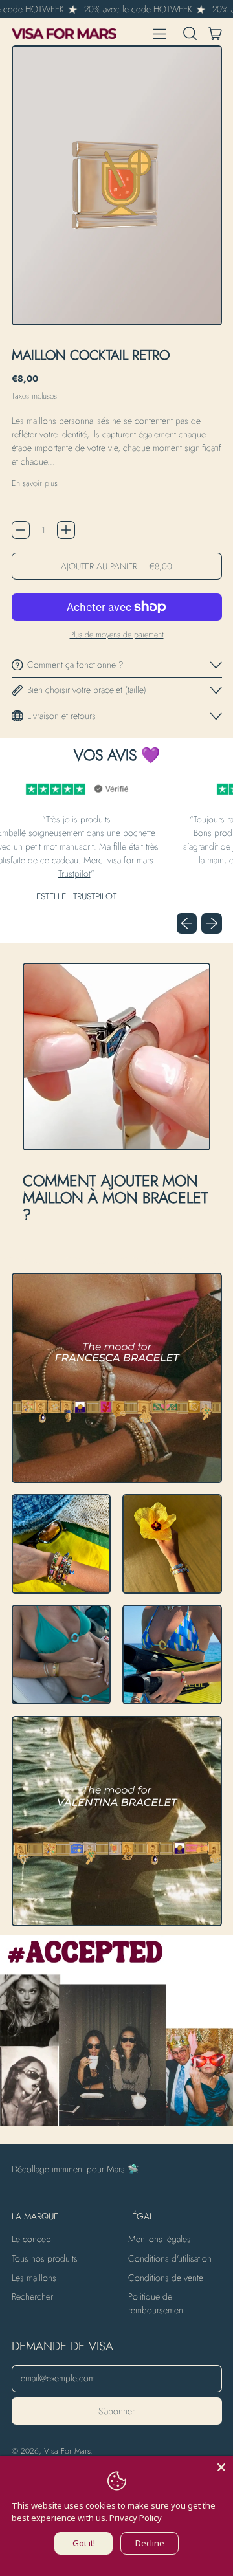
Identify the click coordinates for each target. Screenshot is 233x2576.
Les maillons (34, 2278)
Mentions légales (160, 2239)
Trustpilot (43, 874)
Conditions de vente (166, 2278)
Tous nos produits (45, 2258)
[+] (66, 530)
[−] (21, 530)
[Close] (221, 2467)
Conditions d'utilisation (170, 2258)
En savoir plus (35, 483)
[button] (190, 34)
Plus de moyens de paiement (117, 635)
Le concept (32, 2239)
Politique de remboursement (157, 2303)
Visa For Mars (67, 2451)
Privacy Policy (136, 2518)
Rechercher (32, 2296)
